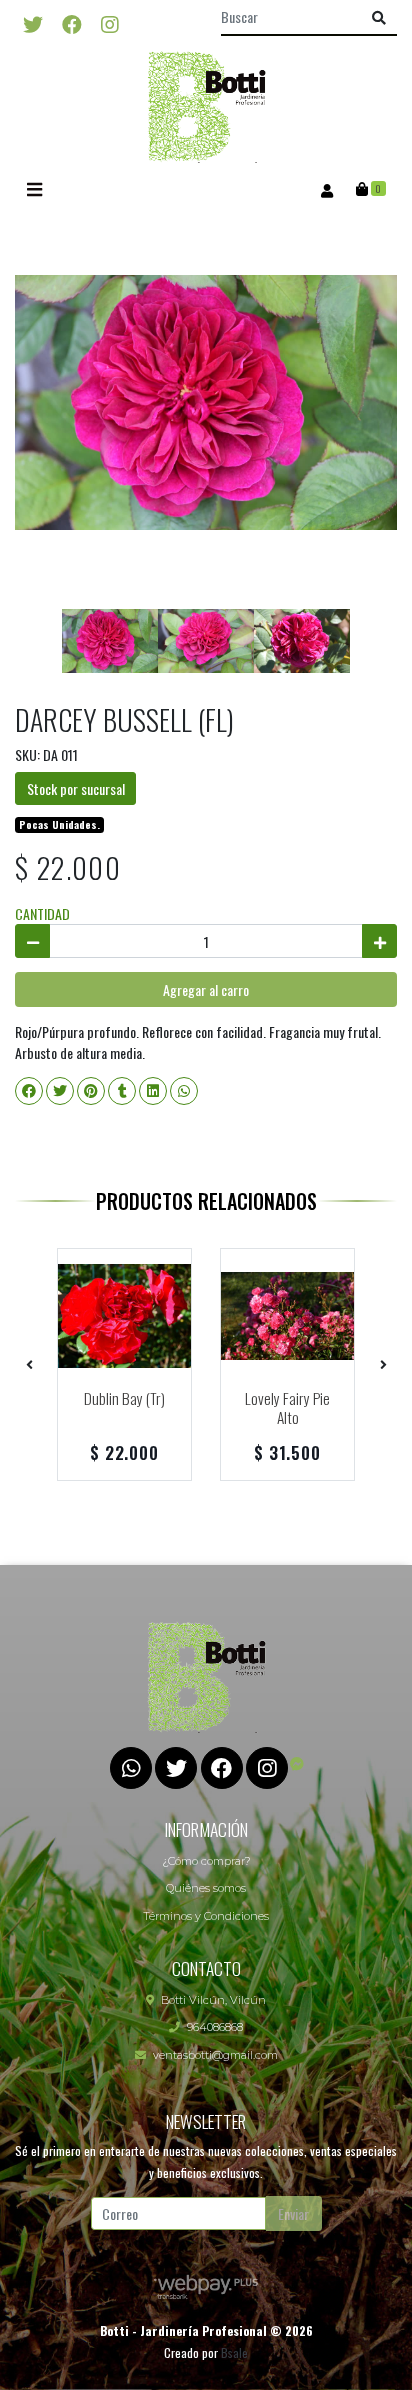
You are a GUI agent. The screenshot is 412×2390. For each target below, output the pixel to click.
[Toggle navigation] (34, 190)
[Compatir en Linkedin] (153, 1091)
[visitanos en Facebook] (72, 23)
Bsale (234, 2352)
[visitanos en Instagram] (110, 23)
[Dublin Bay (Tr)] (124, 1315)
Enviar (293, 2213)
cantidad (42, 913)
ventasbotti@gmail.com (215, 2055)
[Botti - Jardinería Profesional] (206, 106)
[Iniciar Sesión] (326, 189)
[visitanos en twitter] (33, 23)
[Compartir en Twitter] (60, 1091)
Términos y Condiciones (206, 1916)
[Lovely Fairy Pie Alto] (287, 1315)
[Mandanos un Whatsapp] (131, 1768)
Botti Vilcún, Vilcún (213, 2000)
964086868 (215, 2027)
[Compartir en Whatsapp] (184, 1091)
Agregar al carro (206, 989)
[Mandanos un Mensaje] (297, 1762)
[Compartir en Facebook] (29, 1091)
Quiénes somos (206, 1888)
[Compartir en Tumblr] (122, 1091)
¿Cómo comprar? (206, 1861)
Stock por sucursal (76, 788)
